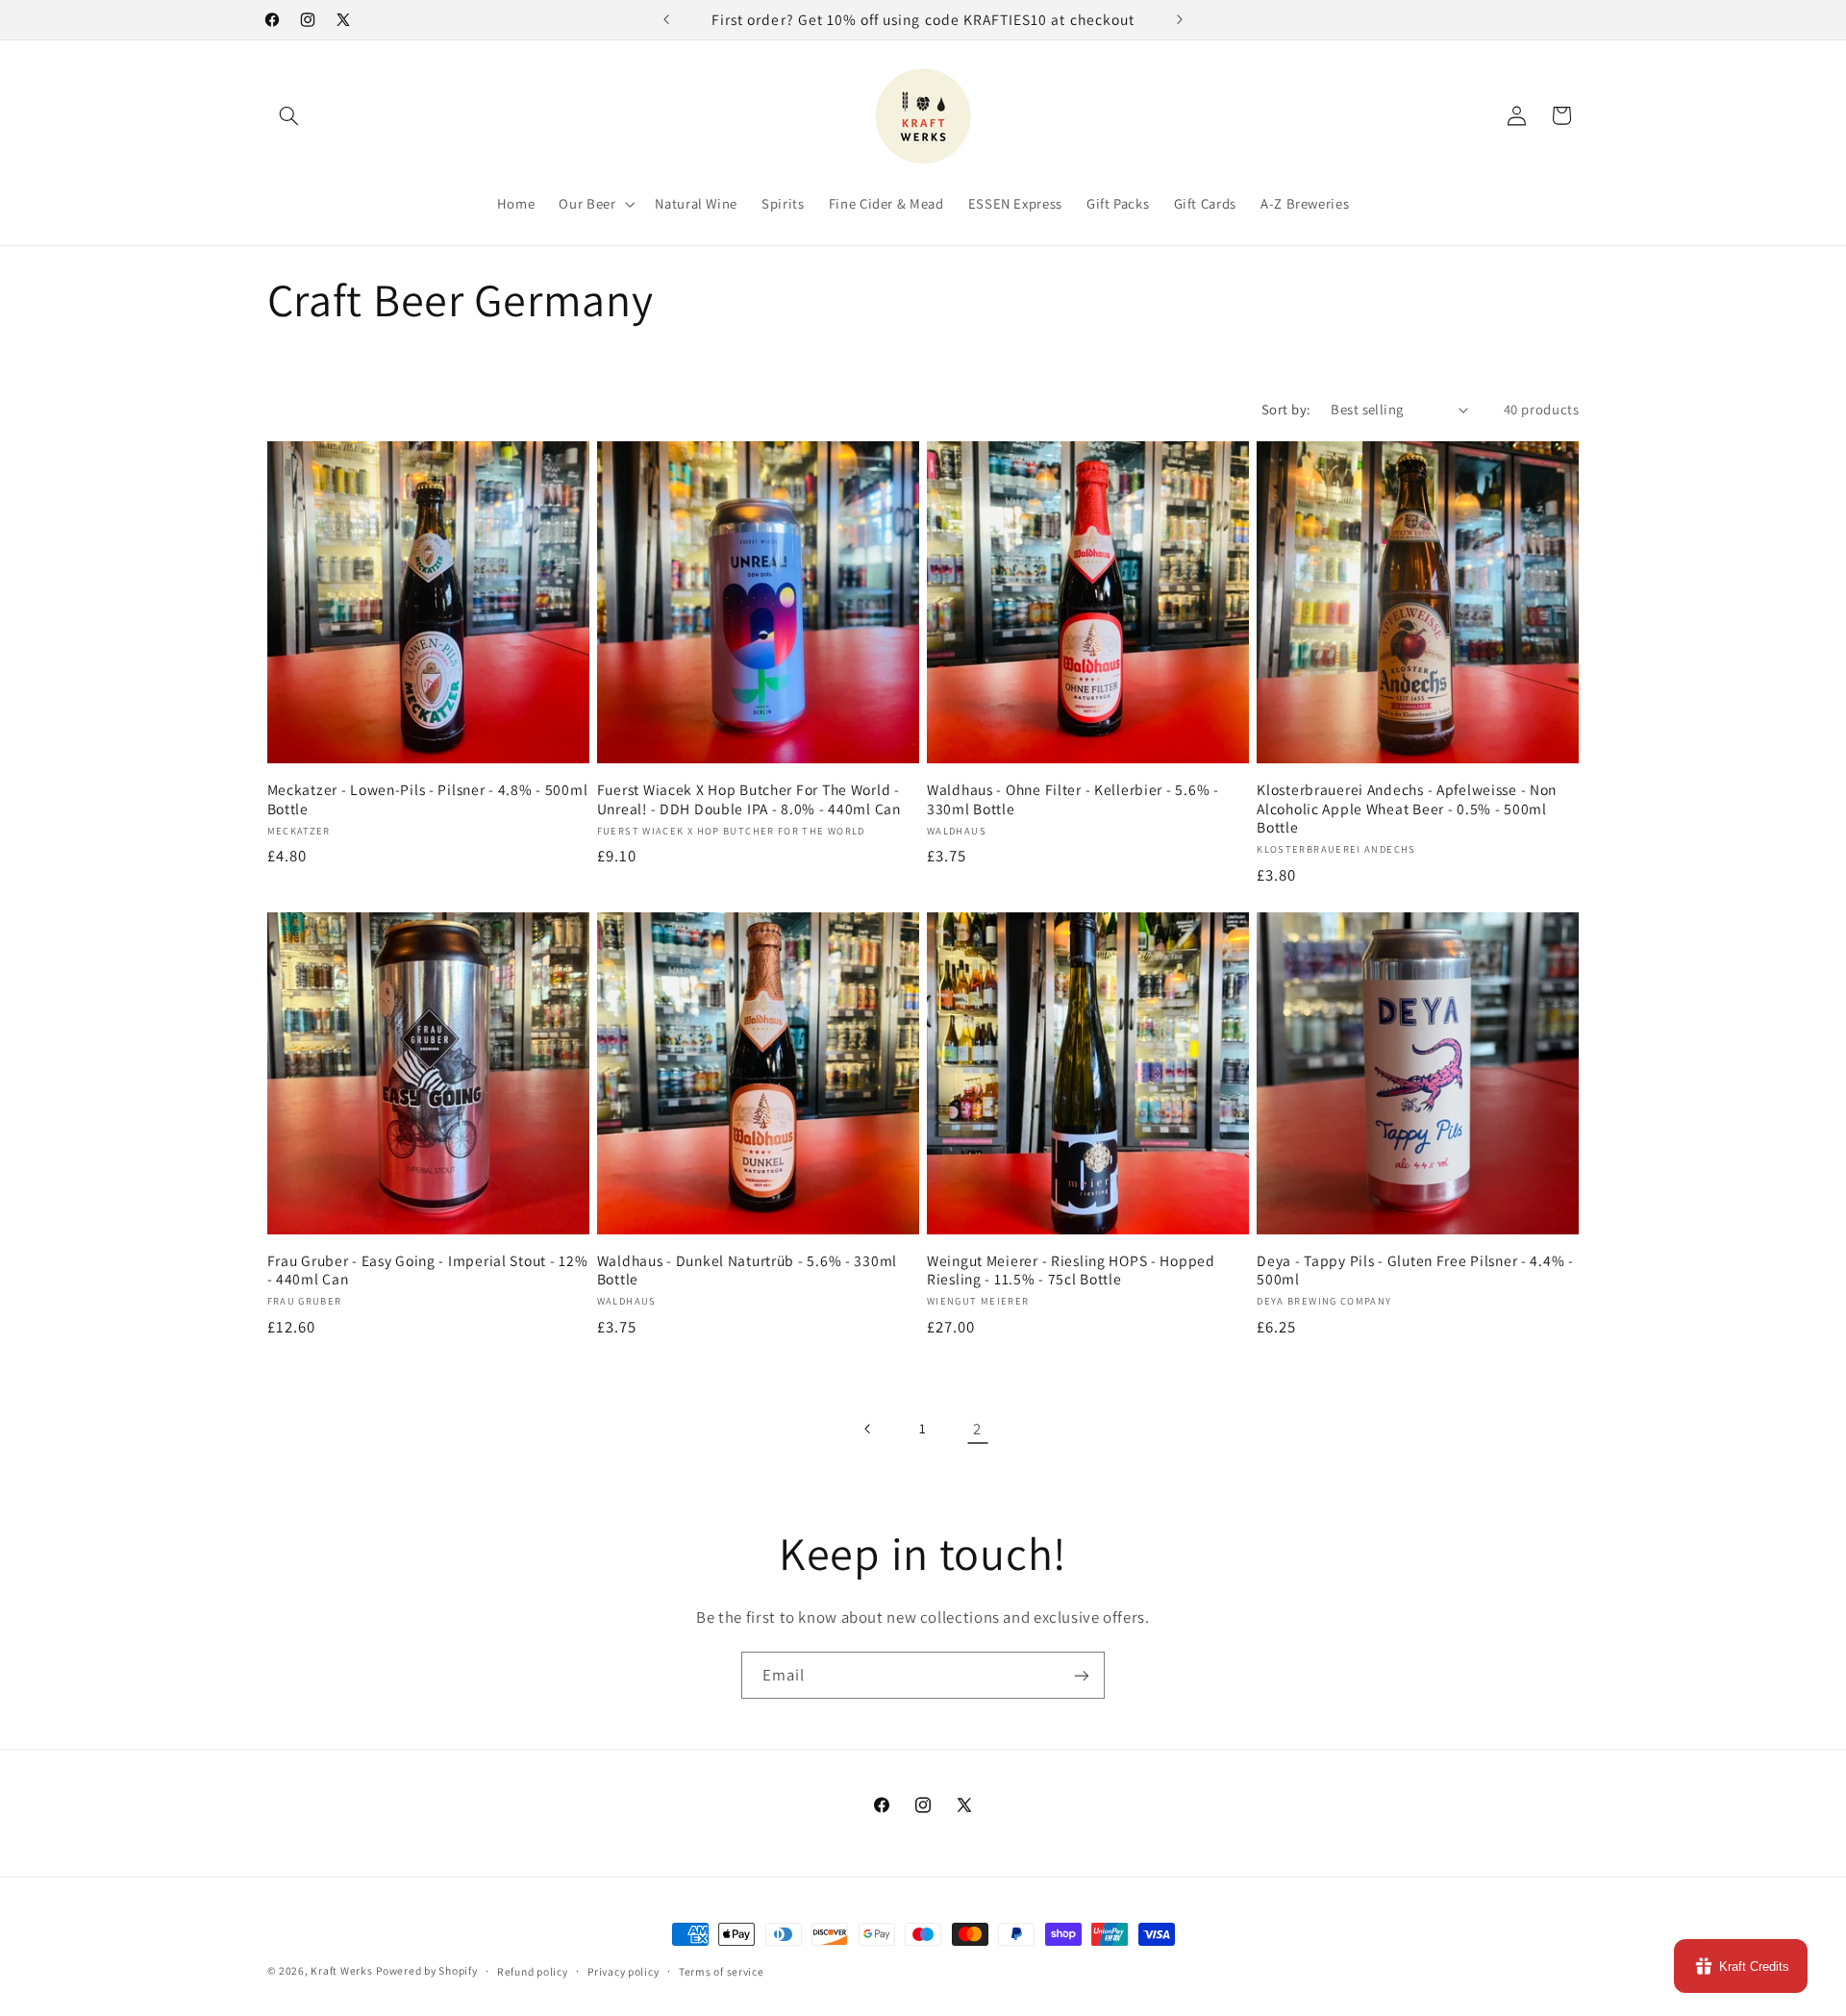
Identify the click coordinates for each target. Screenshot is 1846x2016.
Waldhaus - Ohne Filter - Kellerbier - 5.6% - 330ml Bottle (1073, 799)
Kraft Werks (341, 1970)
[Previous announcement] (666, 19)
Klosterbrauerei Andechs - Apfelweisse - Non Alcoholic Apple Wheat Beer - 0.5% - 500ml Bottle (1407, 809)
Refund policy (533, 1971)
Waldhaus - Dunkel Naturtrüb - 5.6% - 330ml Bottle (747, 1270)
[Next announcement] (1180, 19)
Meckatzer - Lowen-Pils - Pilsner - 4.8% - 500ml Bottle (428, 799)
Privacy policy (623, 1971)
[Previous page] (868, 1429)
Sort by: (1286, 409)
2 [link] (977, 1429)
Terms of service (722, 1971)
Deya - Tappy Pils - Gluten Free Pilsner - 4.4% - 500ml (1415, 1270)
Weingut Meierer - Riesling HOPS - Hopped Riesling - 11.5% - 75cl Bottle (1071, 1270)
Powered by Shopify (426, 1970)
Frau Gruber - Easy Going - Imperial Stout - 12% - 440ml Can (428, 1270)
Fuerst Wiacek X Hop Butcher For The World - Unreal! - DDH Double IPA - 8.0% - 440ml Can (749, 799)
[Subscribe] (1082, 1675)
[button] (289, 115)
